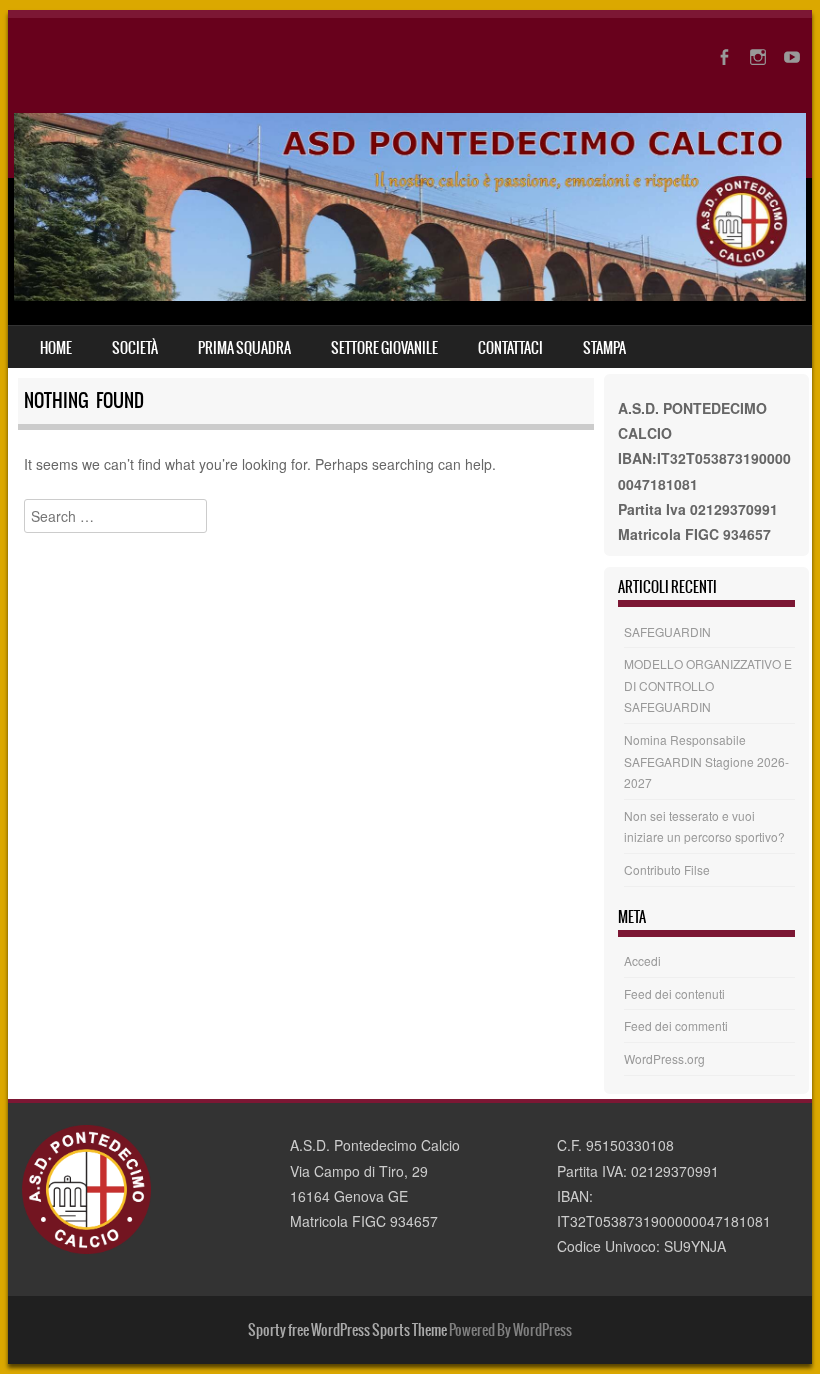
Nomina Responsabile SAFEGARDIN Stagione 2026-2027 (706, 761)
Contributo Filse (667, 869)
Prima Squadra (244, 348)
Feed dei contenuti (674, 993)
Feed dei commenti (676, 1025)
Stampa (604, 348)
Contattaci (510, 348)
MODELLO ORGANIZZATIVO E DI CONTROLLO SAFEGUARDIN (708, 685)
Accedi (642, 960)
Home (56, 348)
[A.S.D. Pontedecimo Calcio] (410, 295)
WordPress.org (664, 1058)
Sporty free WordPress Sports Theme (347, 1330)
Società (135, 348)
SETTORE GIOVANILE (384, 348)
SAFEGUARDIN (667, 631)
